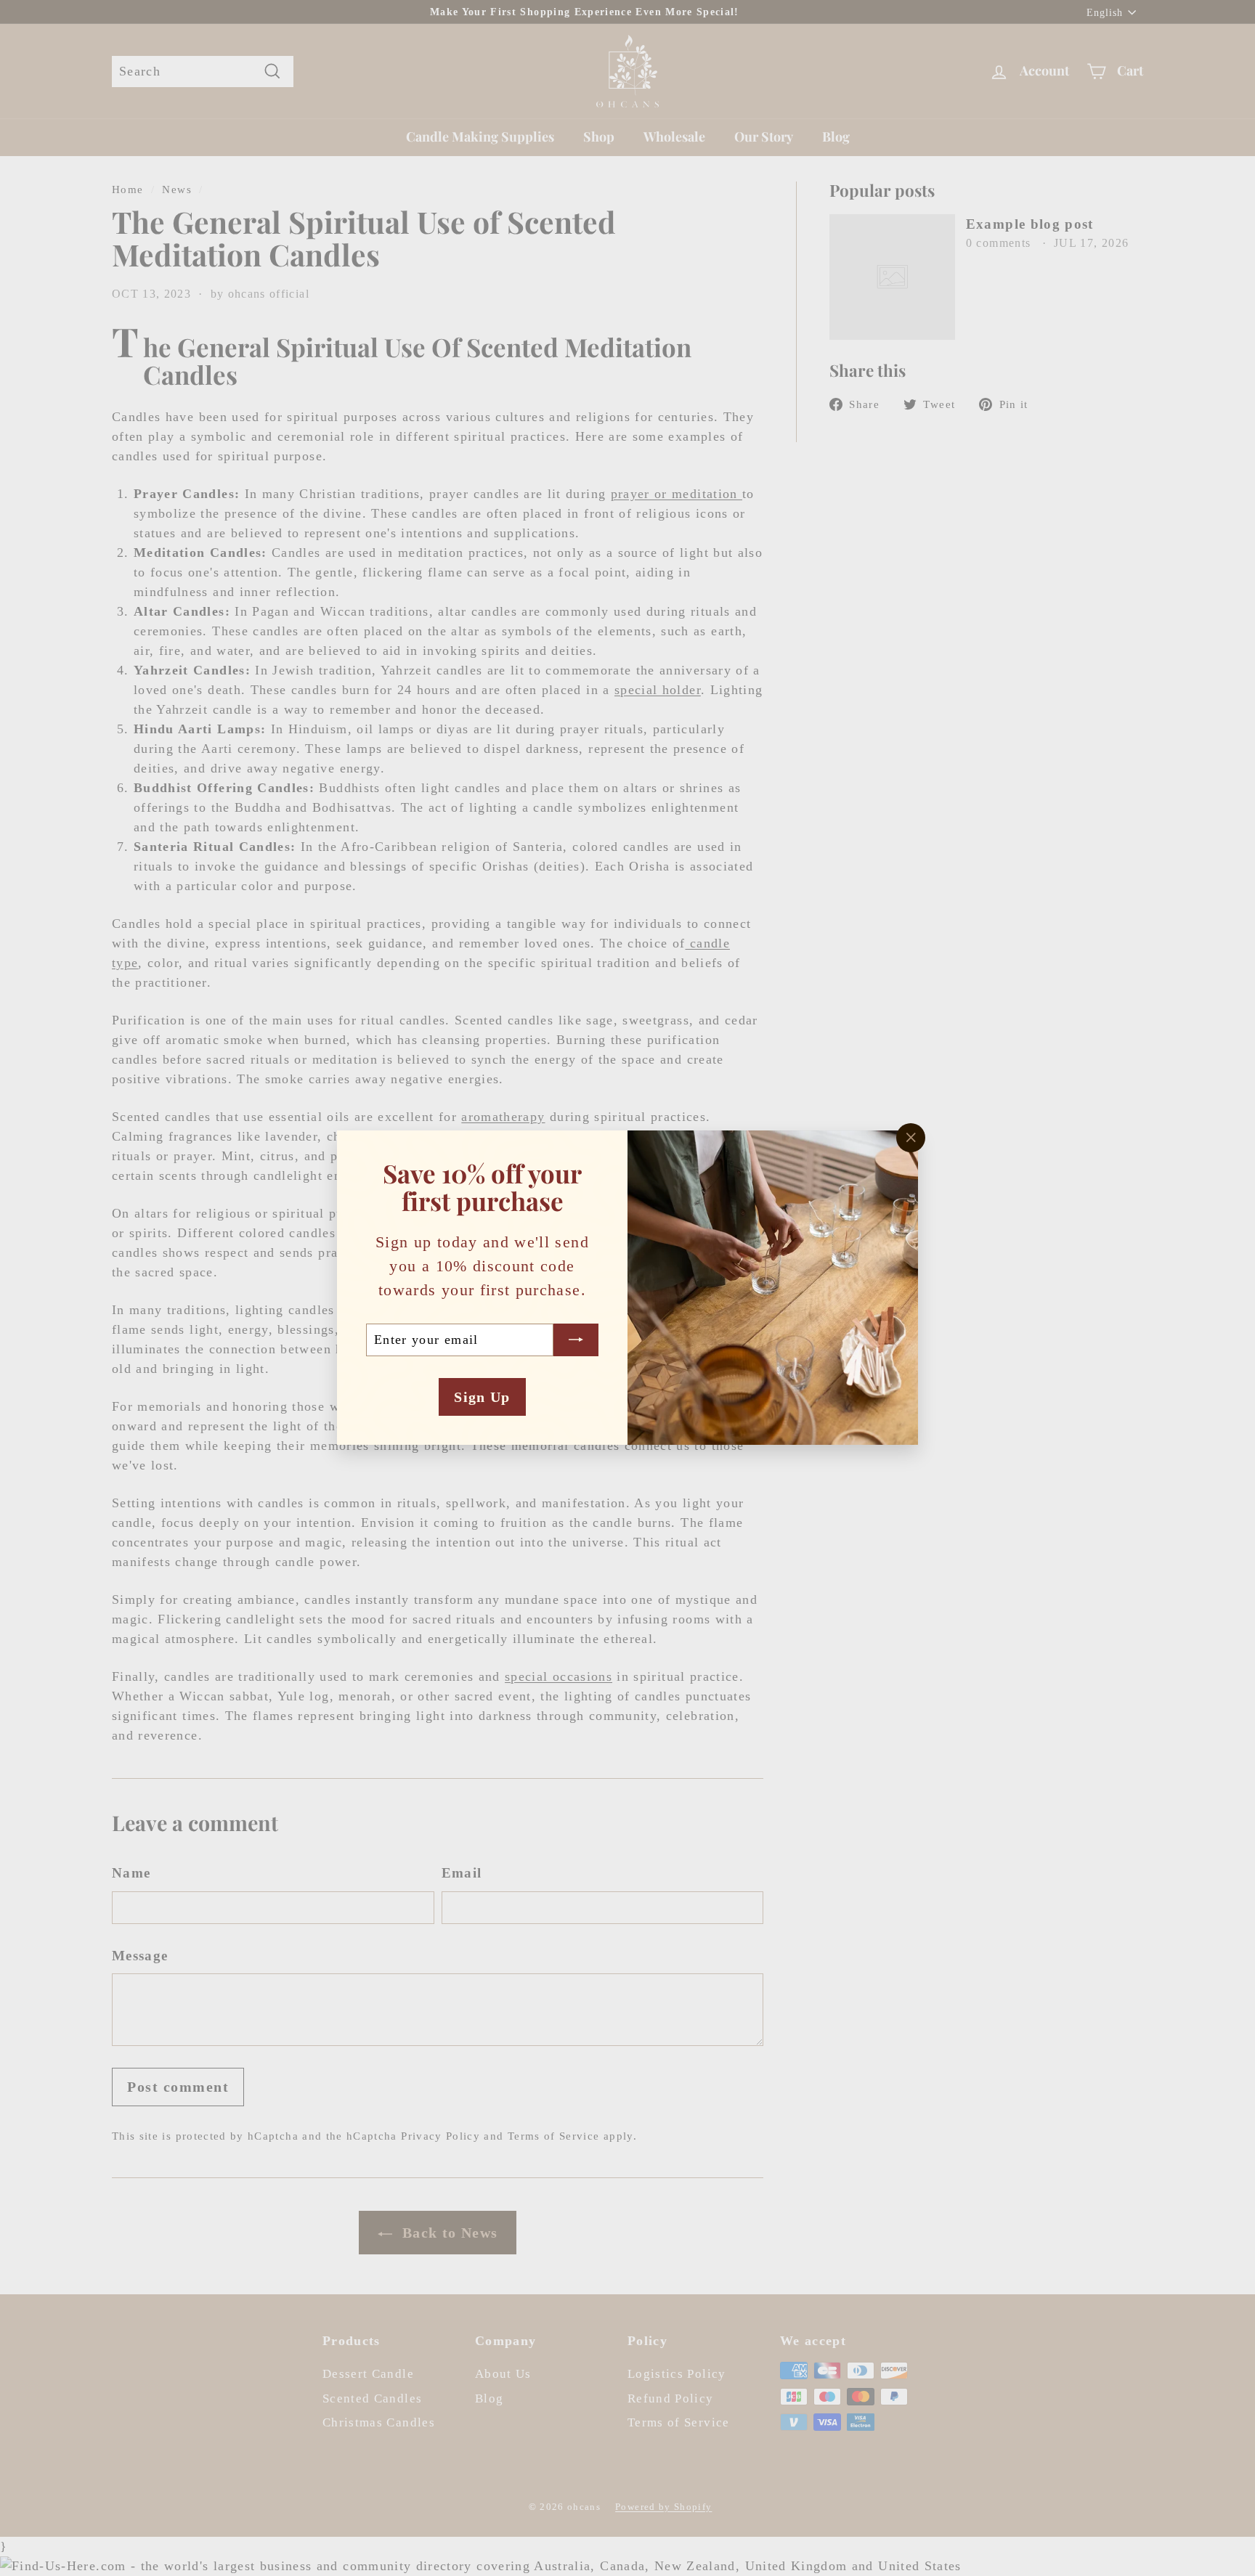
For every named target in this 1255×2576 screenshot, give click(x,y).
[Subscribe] (576, 1340)
